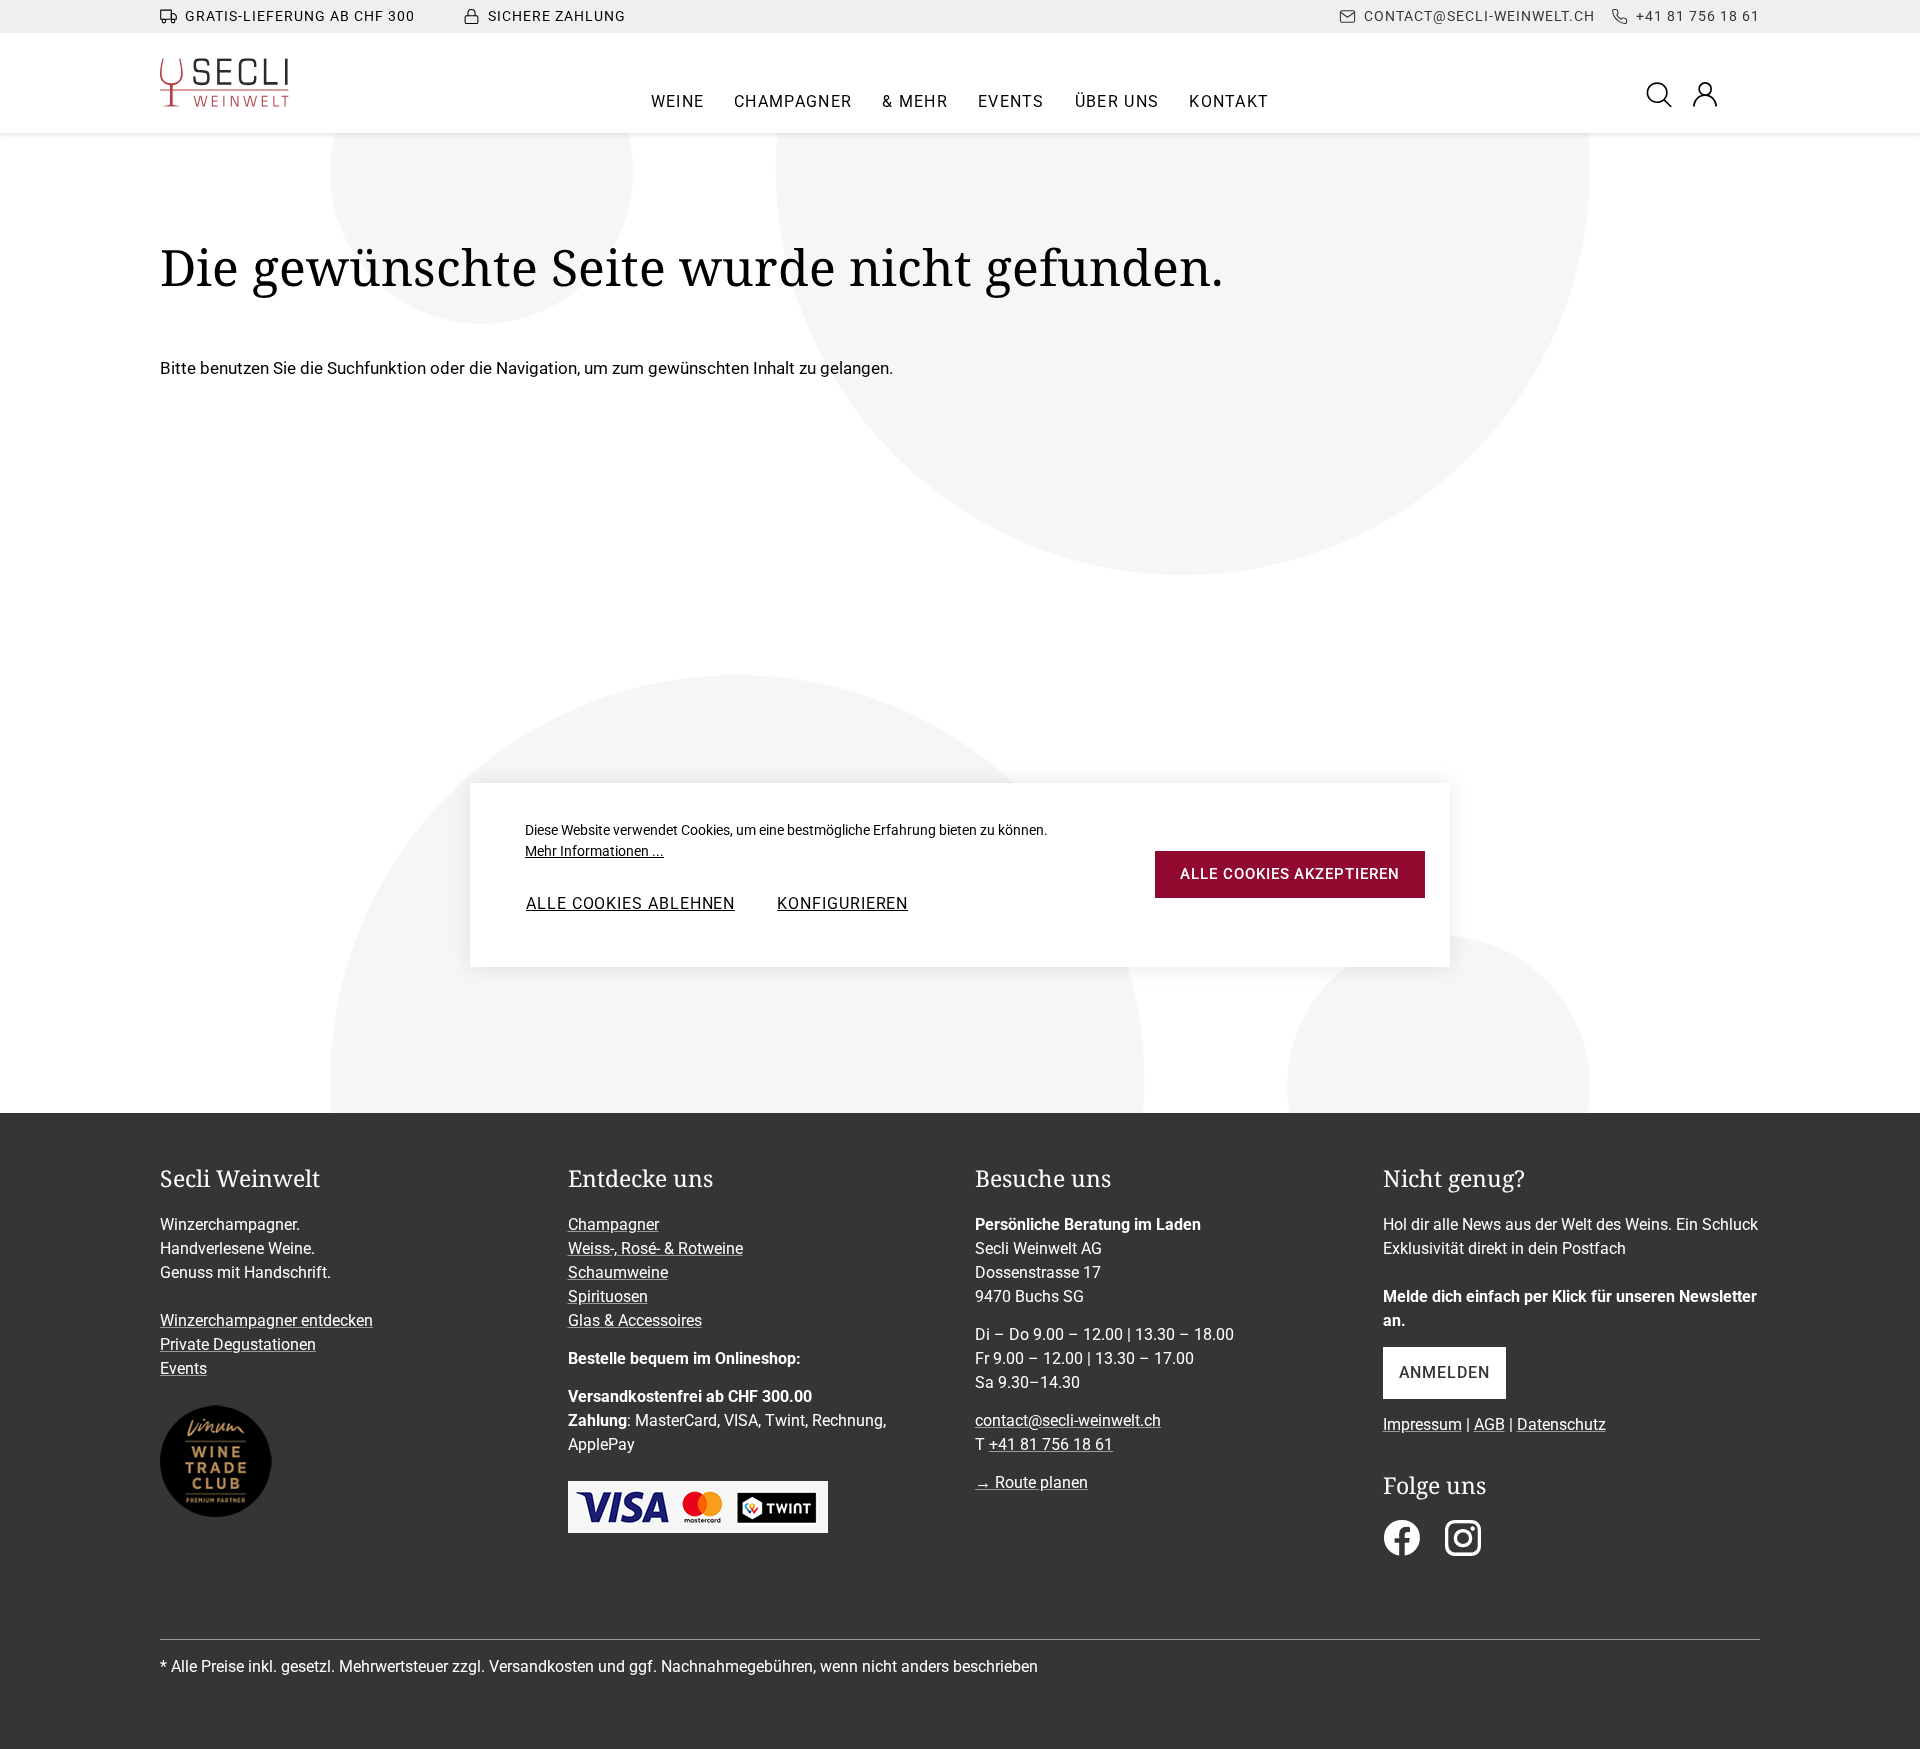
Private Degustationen (238, 1344)
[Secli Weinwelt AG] (224, 82)
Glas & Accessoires (635, 1320)
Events (183, 1368)
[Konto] (1705, 94)
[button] (678, 102)
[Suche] (1662, 93)
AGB (1489, 1424)
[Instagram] (1463, 1544)
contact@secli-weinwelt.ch (1068, 1420)
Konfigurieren (842, 903)
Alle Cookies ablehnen (630, 903)
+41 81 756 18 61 (1051, 1444)
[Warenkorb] (1747, 94)
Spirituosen (608, 1296)
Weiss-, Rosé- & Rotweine (655, 1248)
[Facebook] (1401, 1544)
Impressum (1422, 1424)
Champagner (613, 1224)
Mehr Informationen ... (594, 851)
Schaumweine (618, 1272)
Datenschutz (1561, 1424)
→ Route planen (1031, 1482)
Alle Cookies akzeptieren (1289, 874)
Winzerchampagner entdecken (266, 1320)
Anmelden (1444, 1372)
